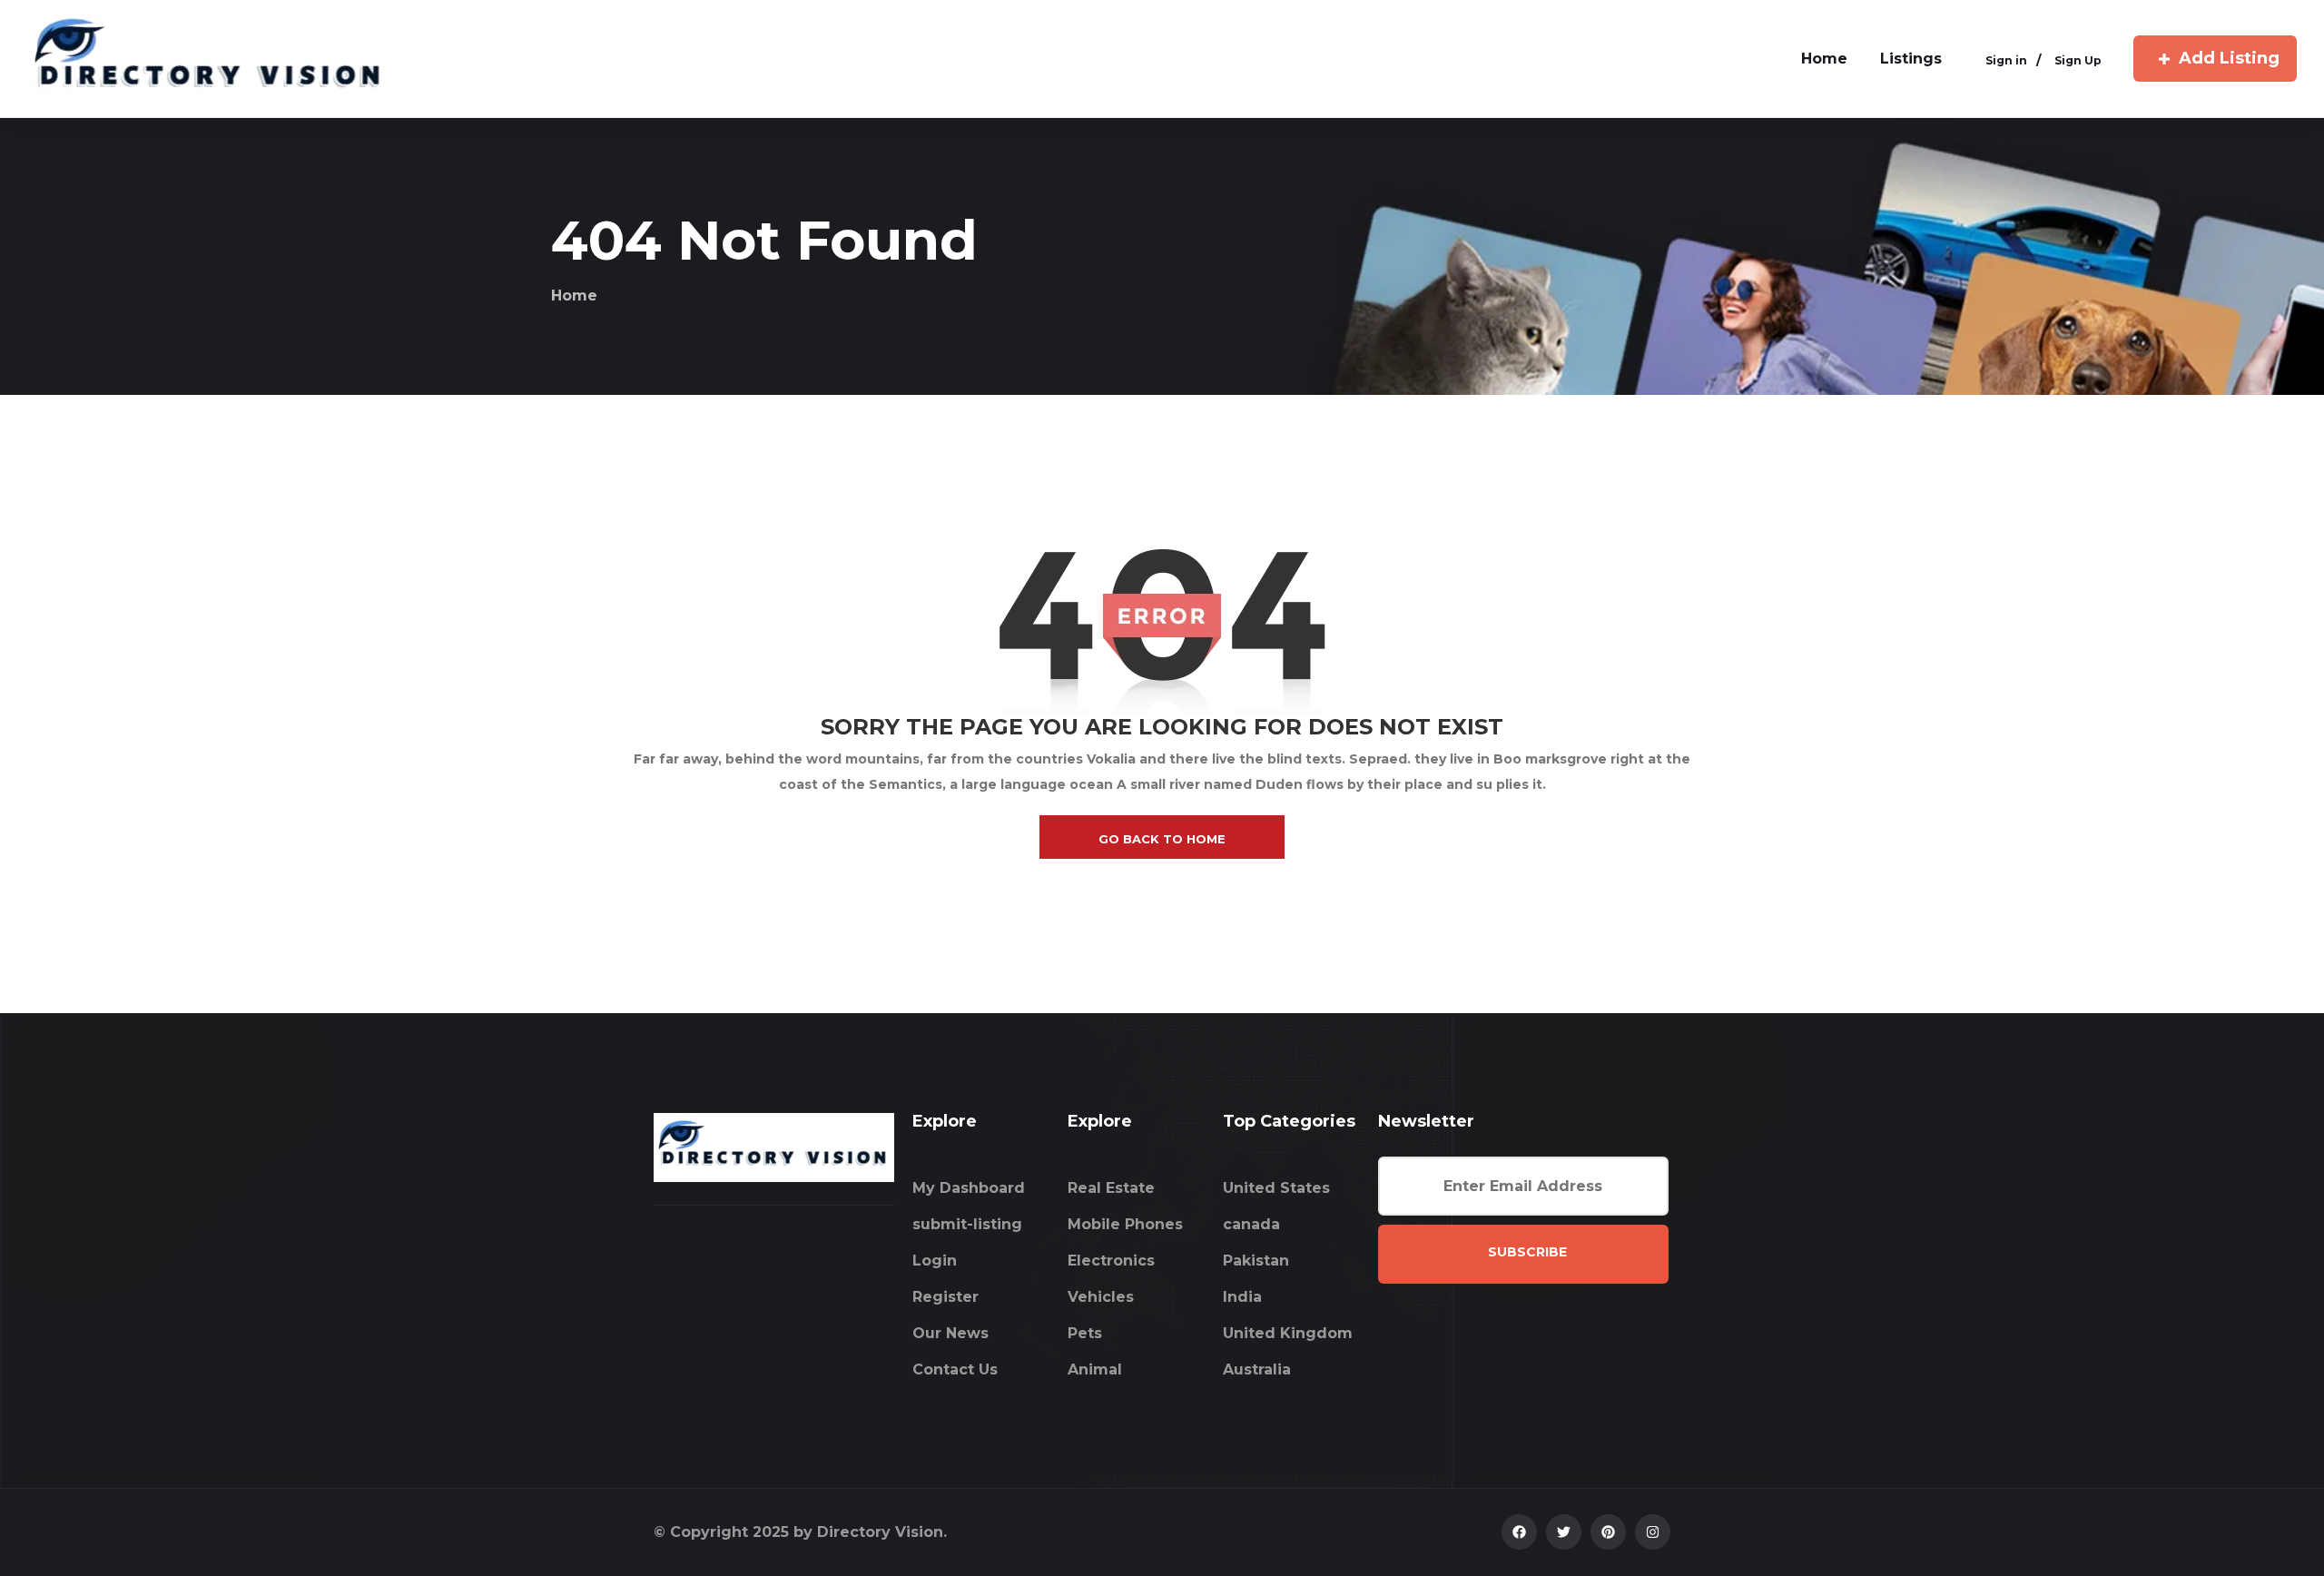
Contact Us (955, 1369)
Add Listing (2229, 58)
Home (574, 295)
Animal (1095, 1369)
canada (1251, 1224)
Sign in (2006, 60)
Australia (1257, 1369)
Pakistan (1256, 1261)
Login (935, 1261)
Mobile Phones (1125, 1224)
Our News (950, 1333)
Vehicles (1101, 1297)
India (1242, 1297)
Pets (1085, 1333)
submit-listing (967, 1224)
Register (945, 1297)
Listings (1911, 59)
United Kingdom (1288, 1333)
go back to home (1162, 839)
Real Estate (1111, 1188)
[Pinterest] (1608, 1532)
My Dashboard (969, 1188)
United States (1276, 1188)
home (1824, 59)
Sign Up (2078, 60)
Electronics (1111, 1261)
